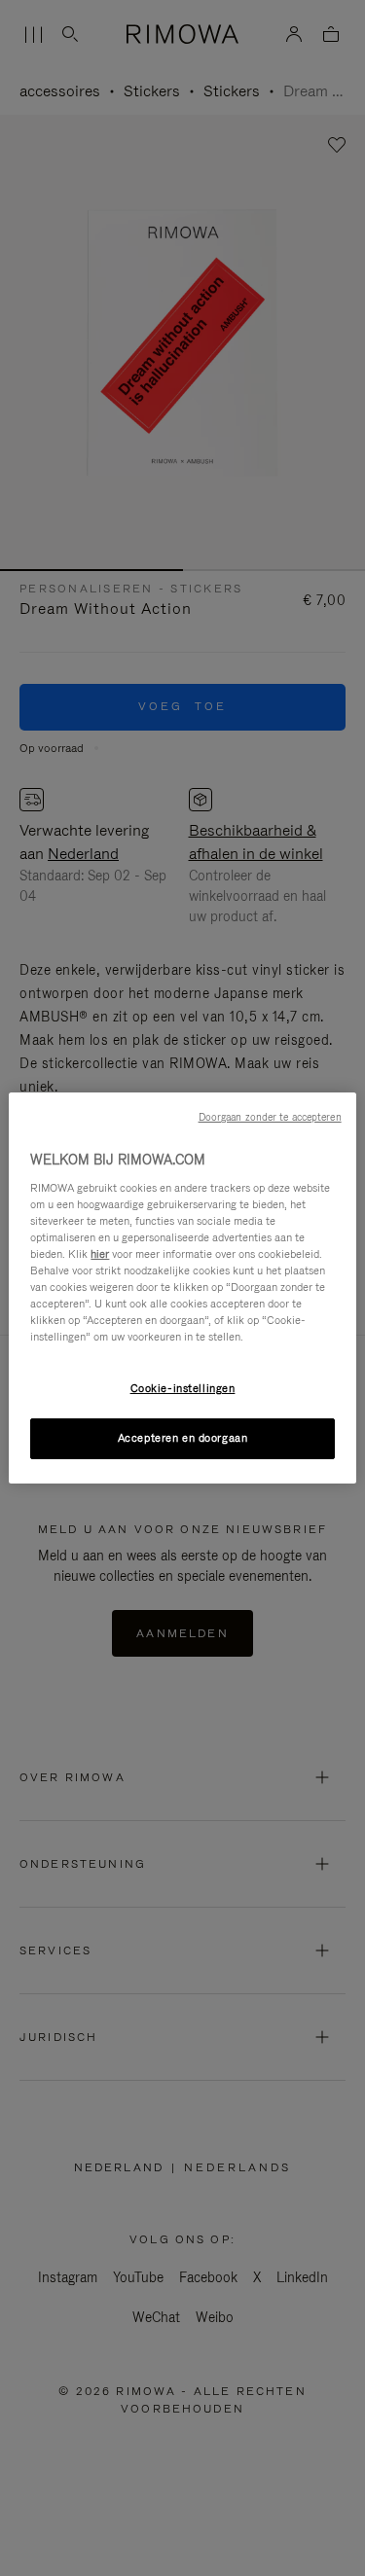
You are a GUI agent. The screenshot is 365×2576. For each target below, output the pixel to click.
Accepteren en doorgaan (183, 1438)
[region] (182, 1288)
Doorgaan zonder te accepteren (270, 1117)
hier (100, 1254)
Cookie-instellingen (183, 1388)
